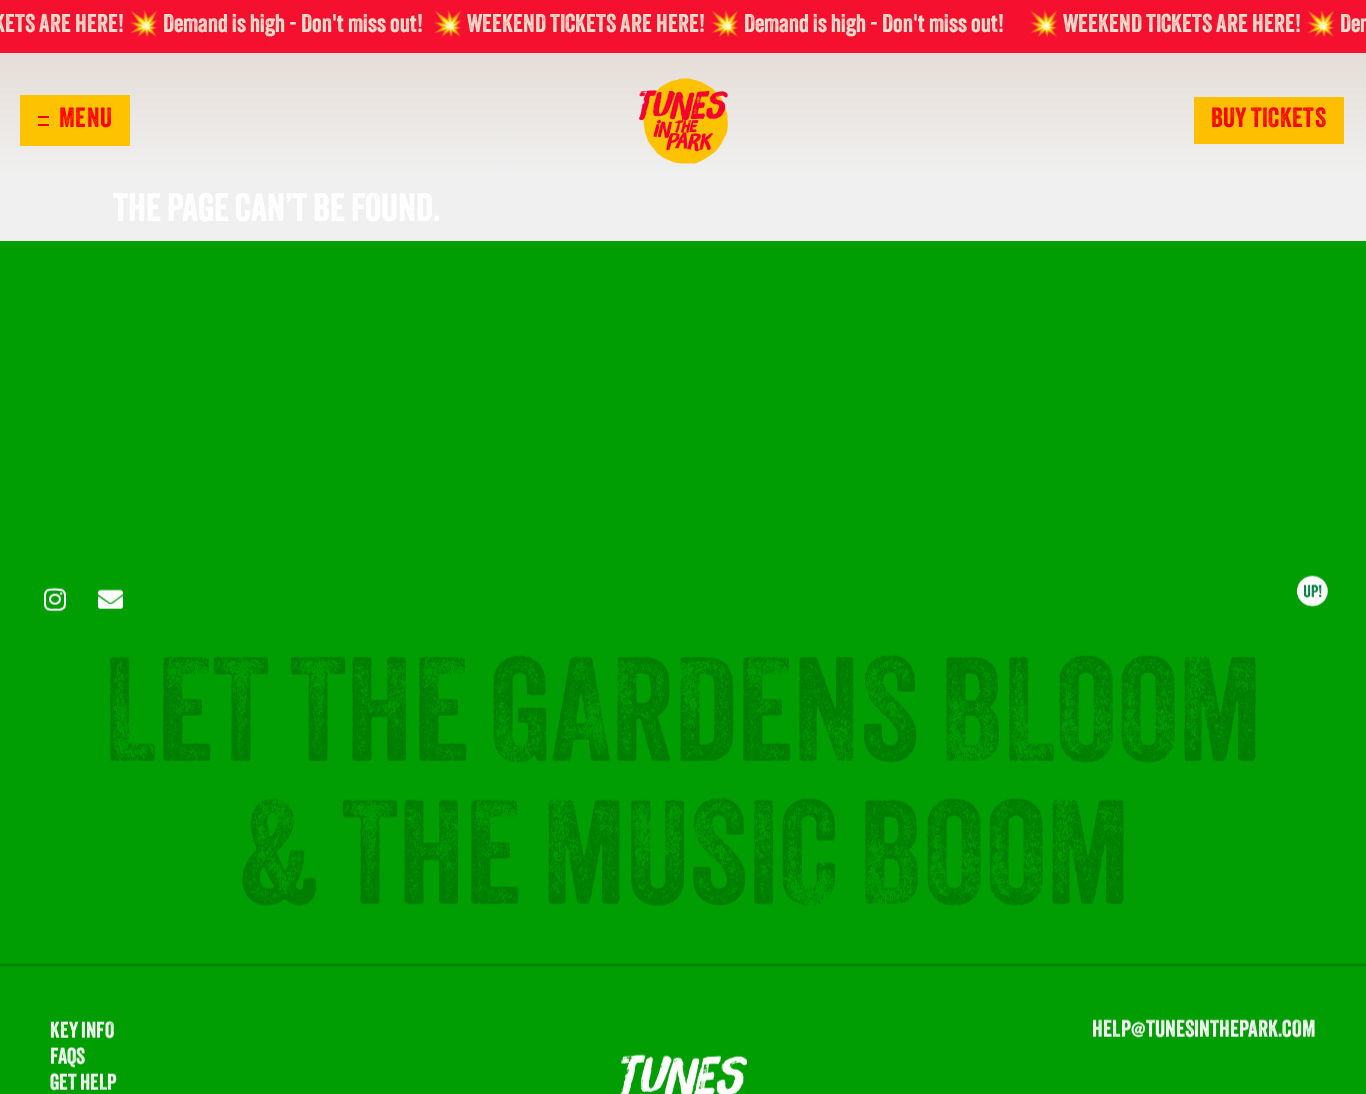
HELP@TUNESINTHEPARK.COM (1204, 1032)
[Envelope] (110, 600)
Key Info (82, 1033)
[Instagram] (55, 600)
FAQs (67, 1059)
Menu (85, 120)
